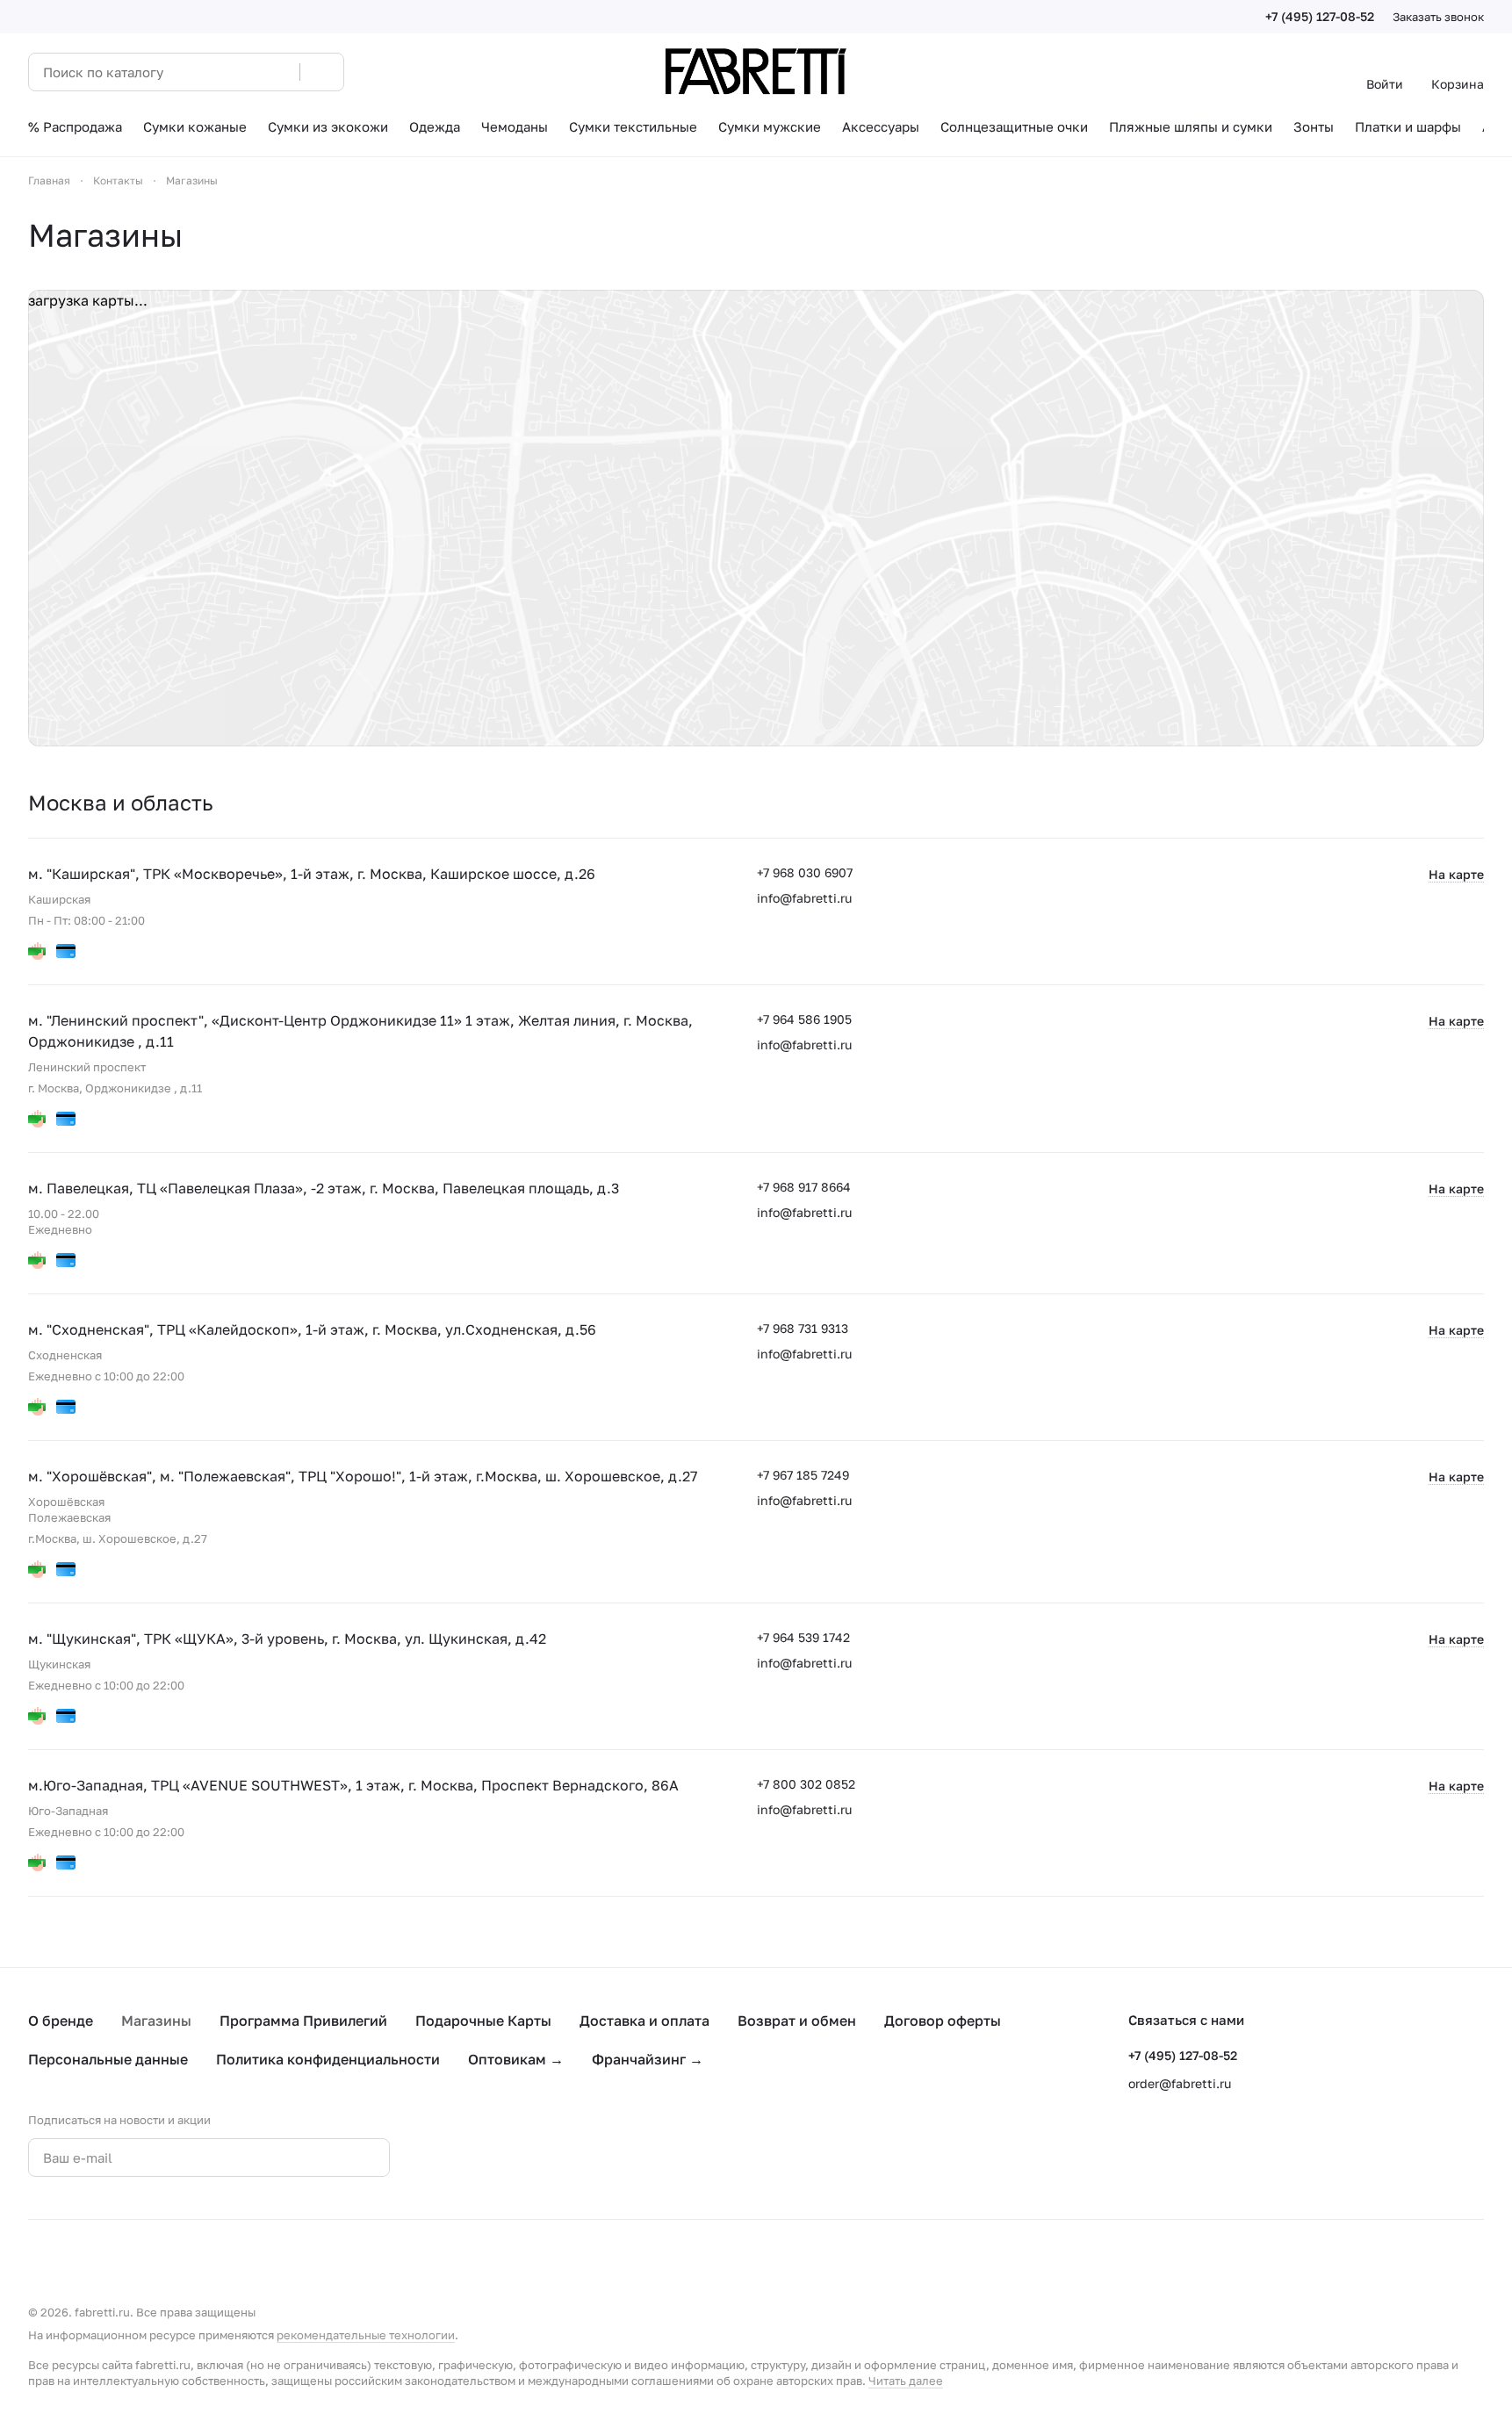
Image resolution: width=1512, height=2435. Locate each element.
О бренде (61, 2021)
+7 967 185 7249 (803, 1475)
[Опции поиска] (241, 72)
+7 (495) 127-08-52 (1320, 16)
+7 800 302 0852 (806, 1784)
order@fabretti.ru (1180, 2083)
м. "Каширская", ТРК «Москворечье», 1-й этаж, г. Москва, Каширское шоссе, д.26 (312, 874)
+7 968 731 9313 (803, 1328)
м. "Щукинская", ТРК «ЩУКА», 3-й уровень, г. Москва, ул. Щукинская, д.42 (287, 1639)
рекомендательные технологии (366, 2335)
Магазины (156, 2021)
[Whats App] (527, 2158)
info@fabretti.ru (804, 898)
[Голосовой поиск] (280, 72)
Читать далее (906, 2381)
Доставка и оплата (644, 2021)
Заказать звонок (1438, 17)
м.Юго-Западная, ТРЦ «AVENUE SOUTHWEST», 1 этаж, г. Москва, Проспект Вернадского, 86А (353, 1785)
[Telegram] (492, 2158)
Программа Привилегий (303, 2021)
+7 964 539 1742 (803, 1637)
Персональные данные (108, 2059)
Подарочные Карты (483, 2021)
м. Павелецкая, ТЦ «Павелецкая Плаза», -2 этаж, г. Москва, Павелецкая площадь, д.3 (324, 1188)
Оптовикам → (516, 2059)
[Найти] (321, 72)
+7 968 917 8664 (804, 1187)
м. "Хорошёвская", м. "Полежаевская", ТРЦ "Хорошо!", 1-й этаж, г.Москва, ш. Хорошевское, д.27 (363, 1476)
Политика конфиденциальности (328, 2059)
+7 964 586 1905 (804, 1019)
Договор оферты (943, 2021)
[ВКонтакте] (457, 2158)
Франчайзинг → (648, 2059)
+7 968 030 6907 (805, 872)
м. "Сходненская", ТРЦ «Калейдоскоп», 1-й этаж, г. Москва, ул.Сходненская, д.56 (312, 1329)
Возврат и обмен (797, 2021)
